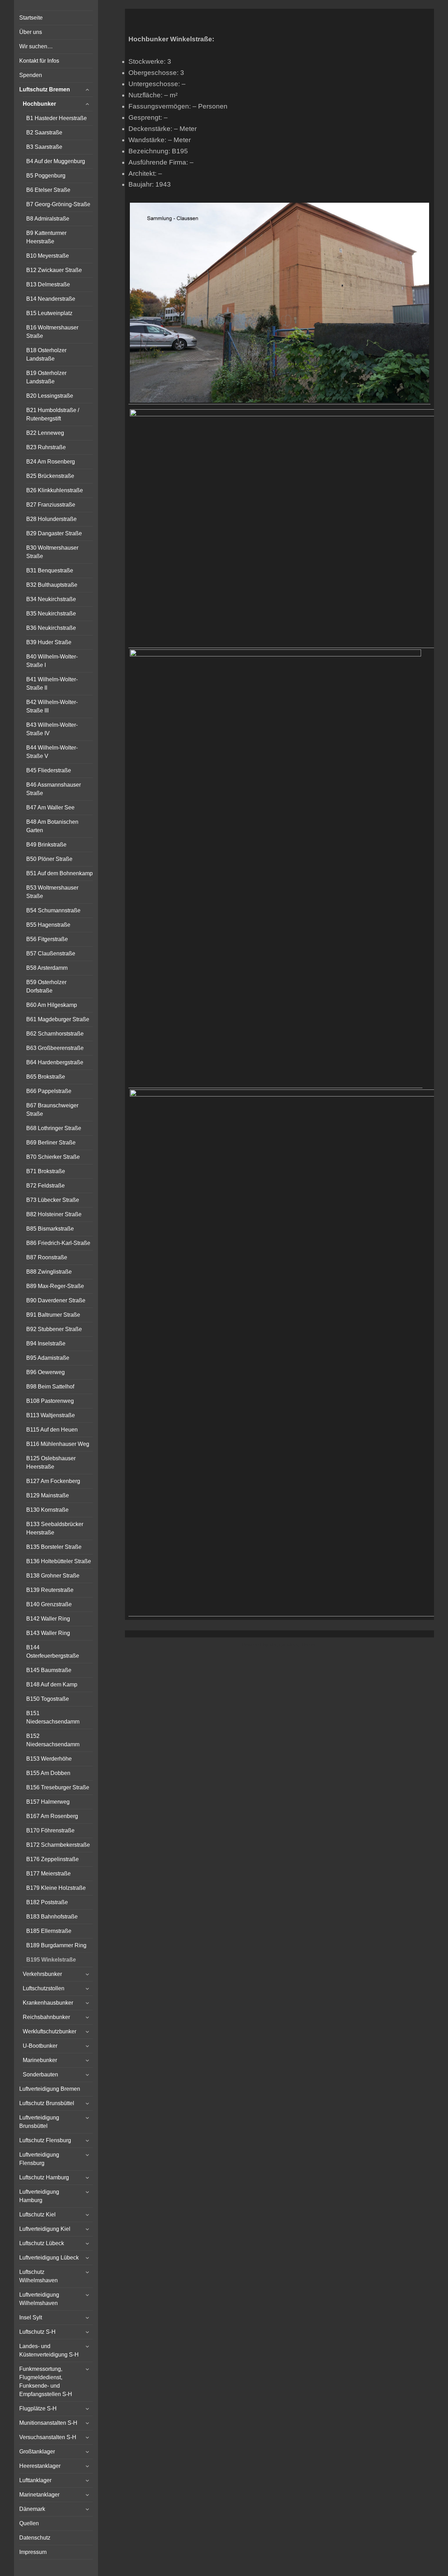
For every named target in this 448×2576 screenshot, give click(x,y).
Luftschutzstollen (44, 1988)
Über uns (31, 32)
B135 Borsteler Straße (54, 1547)
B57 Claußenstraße (51, 953)
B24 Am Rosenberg (51, 462)
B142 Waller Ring (48, 1619)
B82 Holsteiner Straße (54, 1214)
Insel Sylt (31, 2317)
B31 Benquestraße (50, 570)
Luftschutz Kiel (37, 2215)
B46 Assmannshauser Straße (54, 789)
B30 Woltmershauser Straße (52, 552)
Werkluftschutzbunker (50, 2031)
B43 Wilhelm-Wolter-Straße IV (52, 729)
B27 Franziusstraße (51, 505)
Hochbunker (39, 104)
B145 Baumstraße (49, 1670)
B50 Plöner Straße (49, 859)
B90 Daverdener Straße (56, 1300)
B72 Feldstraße (45, 1186)
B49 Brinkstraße (46, 845)
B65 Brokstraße (46, 1077)
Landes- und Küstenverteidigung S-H (49, 2350)
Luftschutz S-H (37, 2332)
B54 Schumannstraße (53, 910)
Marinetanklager (39, 2495)
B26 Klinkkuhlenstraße (55, 490)
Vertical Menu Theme (293, 1645)
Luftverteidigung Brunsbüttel (39, 2122)
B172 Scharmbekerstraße (58, 1845)
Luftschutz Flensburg (45, 2140)
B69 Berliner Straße (51, 1143)
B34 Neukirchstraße (51, 599)
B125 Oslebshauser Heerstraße (51, 1463)
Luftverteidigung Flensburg (39, 2159)
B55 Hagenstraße (48, 925)
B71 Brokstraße (46, 1171)
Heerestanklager (40, 2466)
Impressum (33, 2552)
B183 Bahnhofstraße (52, 1917)
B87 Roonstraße (47, 1257)
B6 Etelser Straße (48, 190)
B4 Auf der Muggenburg (56, 161)
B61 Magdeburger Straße (58, 1019)
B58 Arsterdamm (47, 968)
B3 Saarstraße (44, 147)
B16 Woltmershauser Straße (52, 332)
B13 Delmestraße (48, 284)
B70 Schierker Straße (53, 1157)
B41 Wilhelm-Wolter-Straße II (52, 684)
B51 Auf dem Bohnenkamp (59, 873)
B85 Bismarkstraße (50, 1229)
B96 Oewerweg (45, 1372)
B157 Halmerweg (48, 1802)
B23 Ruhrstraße (46, 447)
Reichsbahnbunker (46, 2017)
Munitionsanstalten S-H (48, 2423)
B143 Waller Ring (48, 1633)
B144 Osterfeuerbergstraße (53, 1652)
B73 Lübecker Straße (53, 1200)
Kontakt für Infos (39, 61)
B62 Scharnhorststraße (55, 1034)
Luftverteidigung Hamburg (39, 2196)
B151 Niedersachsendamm (53, 1717)
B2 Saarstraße (44, 133)
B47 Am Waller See (50, 807)
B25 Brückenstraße (50, 476)
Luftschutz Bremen (45, 89)
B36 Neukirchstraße (51, 628)
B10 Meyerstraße (48, 256)
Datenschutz (35, 2538)
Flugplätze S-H (38, 2408)
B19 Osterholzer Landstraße (46, 377)
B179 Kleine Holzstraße (56, 1888)
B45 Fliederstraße (49, 770)
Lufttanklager (35, 2480)
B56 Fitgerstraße (47, 939)
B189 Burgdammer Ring (56, 1945)
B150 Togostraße (48, 1699)
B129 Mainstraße (48, 1495)
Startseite (31, 18)
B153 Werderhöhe (49, 1759)
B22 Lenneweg (45, 433)
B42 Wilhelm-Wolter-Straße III (52, 706)
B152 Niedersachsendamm (53, 1740)
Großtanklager (37, 2452)
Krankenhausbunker (48, 2003)
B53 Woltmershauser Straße (52, 892)
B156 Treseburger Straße (58, 1787)
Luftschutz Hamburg (44, 2177)
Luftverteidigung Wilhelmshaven (39, 2299)
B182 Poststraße (47, 1902)
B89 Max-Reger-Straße (55, 1286)
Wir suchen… (36, 46)
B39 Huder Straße (49, 642)
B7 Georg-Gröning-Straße (58, 204)
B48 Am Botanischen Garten (52, 826)
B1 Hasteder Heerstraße (57, 118)
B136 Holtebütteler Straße (59, 1561)
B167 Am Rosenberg (52, 1816)
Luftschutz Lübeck (42, 2243)
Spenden (31, 75)
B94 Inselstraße (46, 1343)
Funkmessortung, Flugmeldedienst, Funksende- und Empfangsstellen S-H (46, 2382)
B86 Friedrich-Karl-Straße (58, 1243)
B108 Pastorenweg (50, 1401)
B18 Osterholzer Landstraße (46, 354)
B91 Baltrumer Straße (53, 1315)
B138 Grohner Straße (53, 1576)
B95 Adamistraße (48, 1358)
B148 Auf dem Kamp (52, 1684)
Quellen (29, 2523)
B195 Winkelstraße (51, 1960)
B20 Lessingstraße (50, 396)
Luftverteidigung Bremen (50, 2089)
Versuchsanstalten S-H (48, 2437)
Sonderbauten (40, 2074)
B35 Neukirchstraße (51, 614)
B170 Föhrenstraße (50, 1830)
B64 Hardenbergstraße (55, 1062)
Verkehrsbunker (42, 1974)
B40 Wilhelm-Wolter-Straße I (52, 661)
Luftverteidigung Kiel (45, 2229)
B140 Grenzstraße (49, 1604)
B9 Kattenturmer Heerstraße (46, 237)
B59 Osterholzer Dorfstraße (46, 986)
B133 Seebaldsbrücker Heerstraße (55, 1528)
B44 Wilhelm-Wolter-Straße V (52, 752)
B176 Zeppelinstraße (52, 1859)
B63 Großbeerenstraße (55, 1048)
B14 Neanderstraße (51, 299)
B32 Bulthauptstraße (52, 585)
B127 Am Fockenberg (53, 1481)
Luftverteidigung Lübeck (49, 2258)
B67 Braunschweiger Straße (52, 1110)
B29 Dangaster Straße (54, 533)
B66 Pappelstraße (49, 1091)
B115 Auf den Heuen (52, 1430)
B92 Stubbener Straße (54, 1329)
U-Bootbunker (40, 2046)
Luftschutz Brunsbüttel (47, 2103)
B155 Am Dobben (48, 1773)
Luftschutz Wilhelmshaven (38, 2276)
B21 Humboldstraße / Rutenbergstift (53, 414)
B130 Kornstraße (47, 1510)
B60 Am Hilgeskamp (52, 1005)
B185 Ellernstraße (49, 1931)
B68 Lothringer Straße (54, 1128)
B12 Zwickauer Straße (54, 270)
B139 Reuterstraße (50, 1590)
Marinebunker (40, 2060)
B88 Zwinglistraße (49, 1272)
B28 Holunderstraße (51, 519)
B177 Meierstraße (48, 1874)
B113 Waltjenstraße (51, 1415)
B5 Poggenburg (46, 176)
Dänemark (32, 2509)
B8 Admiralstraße (48, 219)
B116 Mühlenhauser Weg (58, 1444)
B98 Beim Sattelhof (50, 1387)
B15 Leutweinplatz (49, 313)
